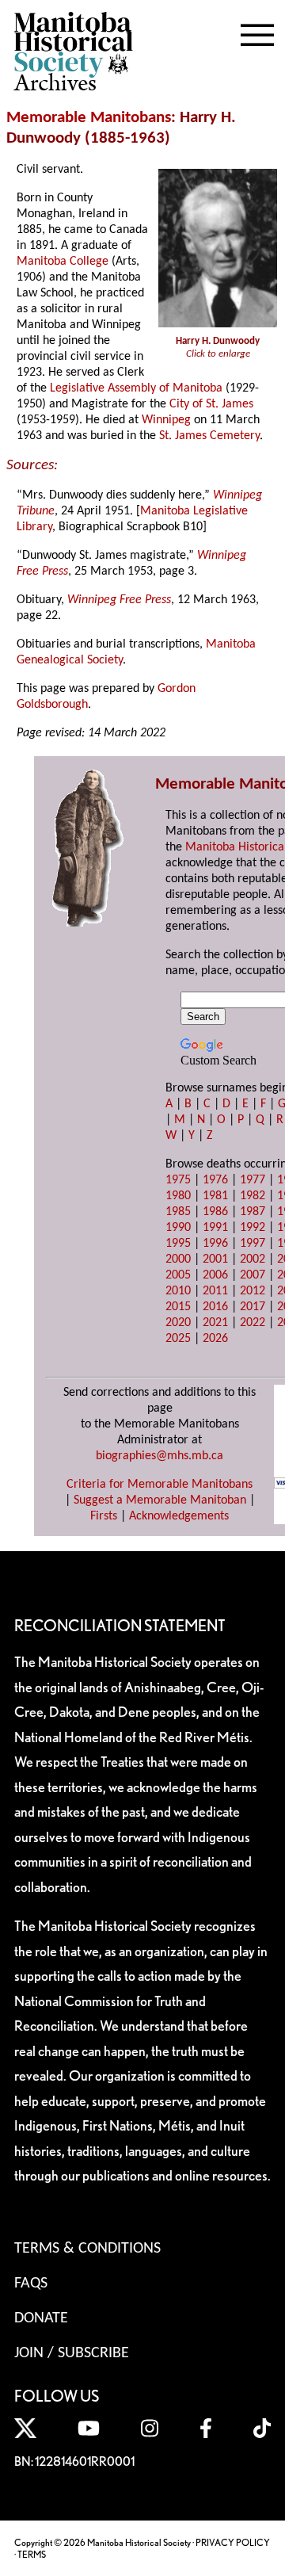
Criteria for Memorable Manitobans (160, 1485)
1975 (178, 1180)
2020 (178, 1323)
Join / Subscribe (72, 2353)
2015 (178, 1307)
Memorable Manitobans (89, 118)
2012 (253, 1291)
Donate (41, 2318)
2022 (253, 1323)
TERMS (32, 2554)
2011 (215, 1291)
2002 (253, 1259)
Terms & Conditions (87, 2249)
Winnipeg (166, 420)
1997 (253, 1244)
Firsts (104, 1516)
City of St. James (211, 404)
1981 (215, 1196)
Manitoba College (63, 262)
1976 (215, 1180)
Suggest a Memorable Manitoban (160, 1500)
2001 (215, 1259)
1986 (215, 1212)
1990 (178, 1228)
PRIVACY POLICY (233, 2542)
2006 (215, 1275)
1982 (253, 1196)
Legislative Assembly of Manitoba (136, 388)
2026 (215, 1339)
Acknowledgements (179, 1516)
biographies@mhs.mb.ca (160, 1456)
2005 (178, 1275)
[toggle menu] (257, 32)
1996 (215, 1244)
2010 (178, 1291)
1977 (253, 1180)
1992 (253, 1228)
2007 (253, 1275)
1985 (178, 1212)
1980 (178, 1196)
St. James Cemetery (209, 436)
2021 (215, 1323)
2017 (253, 1307)
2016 (215, 1307)
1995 (178, 1244)
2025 (178, 1339)
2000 (178, 1259)
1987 (253, 1212)
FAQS (31, 2284)
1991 (215, 1228)
